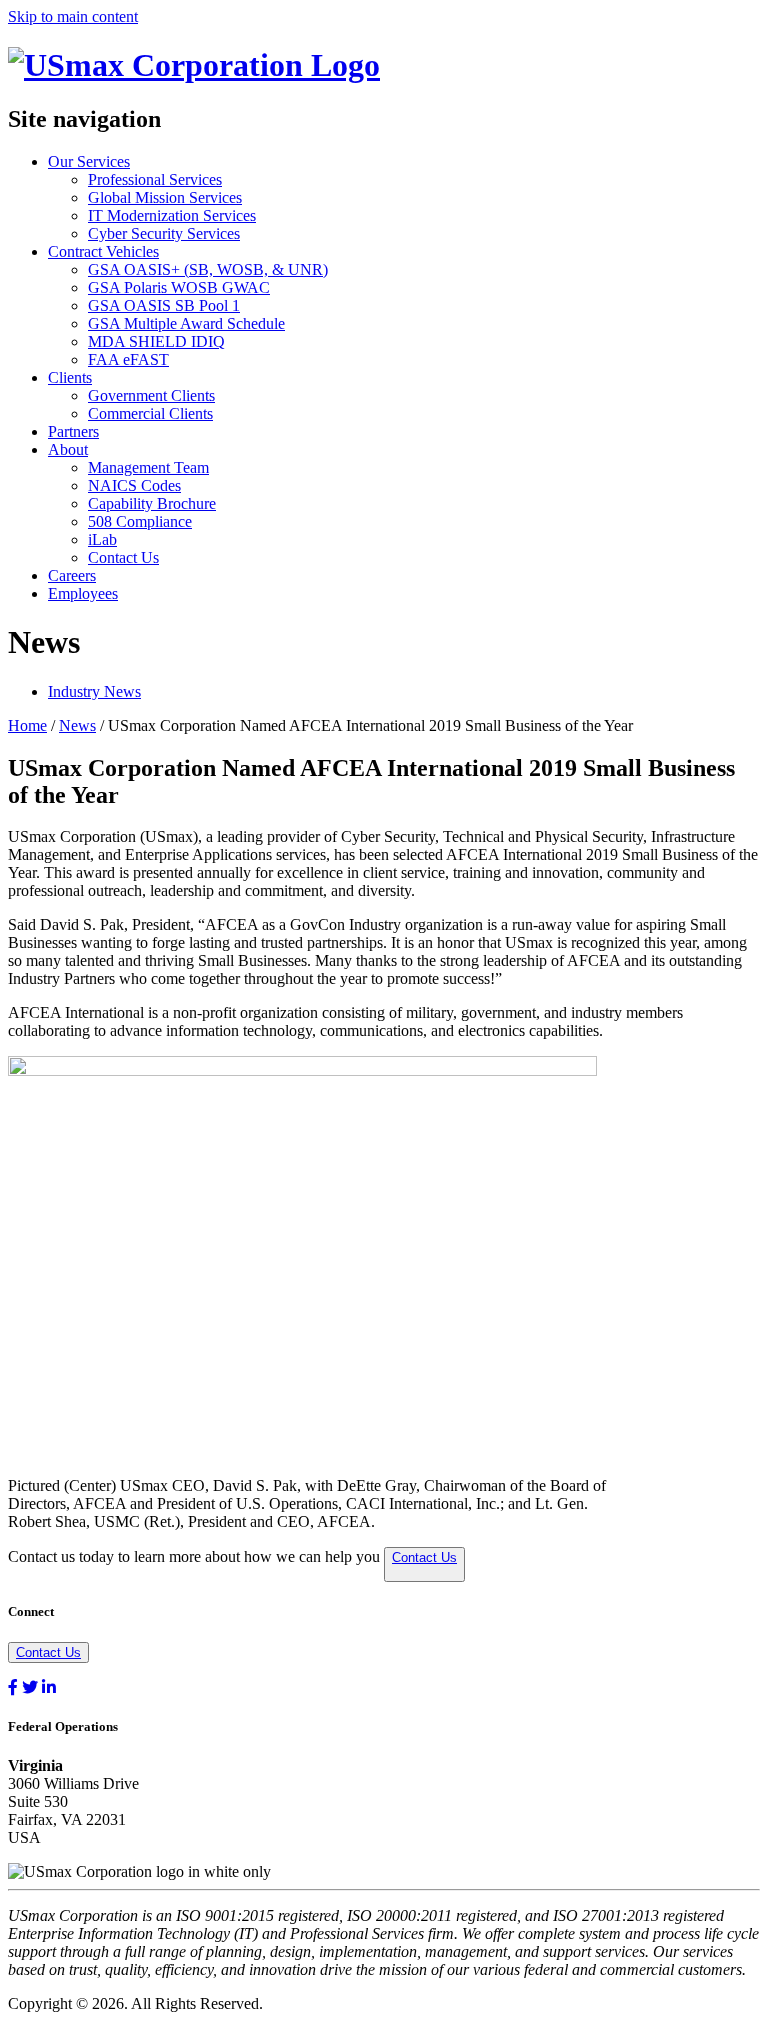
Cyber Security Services (164, 233)
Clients (70, 377)
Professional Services (155, 179)
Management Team (148, 467)
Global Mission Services (165, 197)
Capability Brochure (152, 503)
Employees (83, 593)
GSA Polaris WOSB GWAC (179, 287)
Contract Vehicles (103, 251)
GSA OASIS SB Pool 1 (164, 305)
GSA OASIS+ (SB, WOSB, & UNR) (208, 269)
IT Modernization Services (172, 215)
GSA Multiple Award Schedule (186, 323)
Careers (72, 575)
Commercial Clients (150, 413)
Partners (73, 431)
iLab (102, 539)
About (68, 449)
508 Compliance (140, 521)
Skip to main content (73, 16)
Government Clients (151, 395)
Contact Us (123, 557)
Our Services (89, 161)
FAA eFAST (128, 359)
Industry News (94, 691)
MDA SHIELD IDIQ (156, 341)
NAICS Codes (134, 485)
